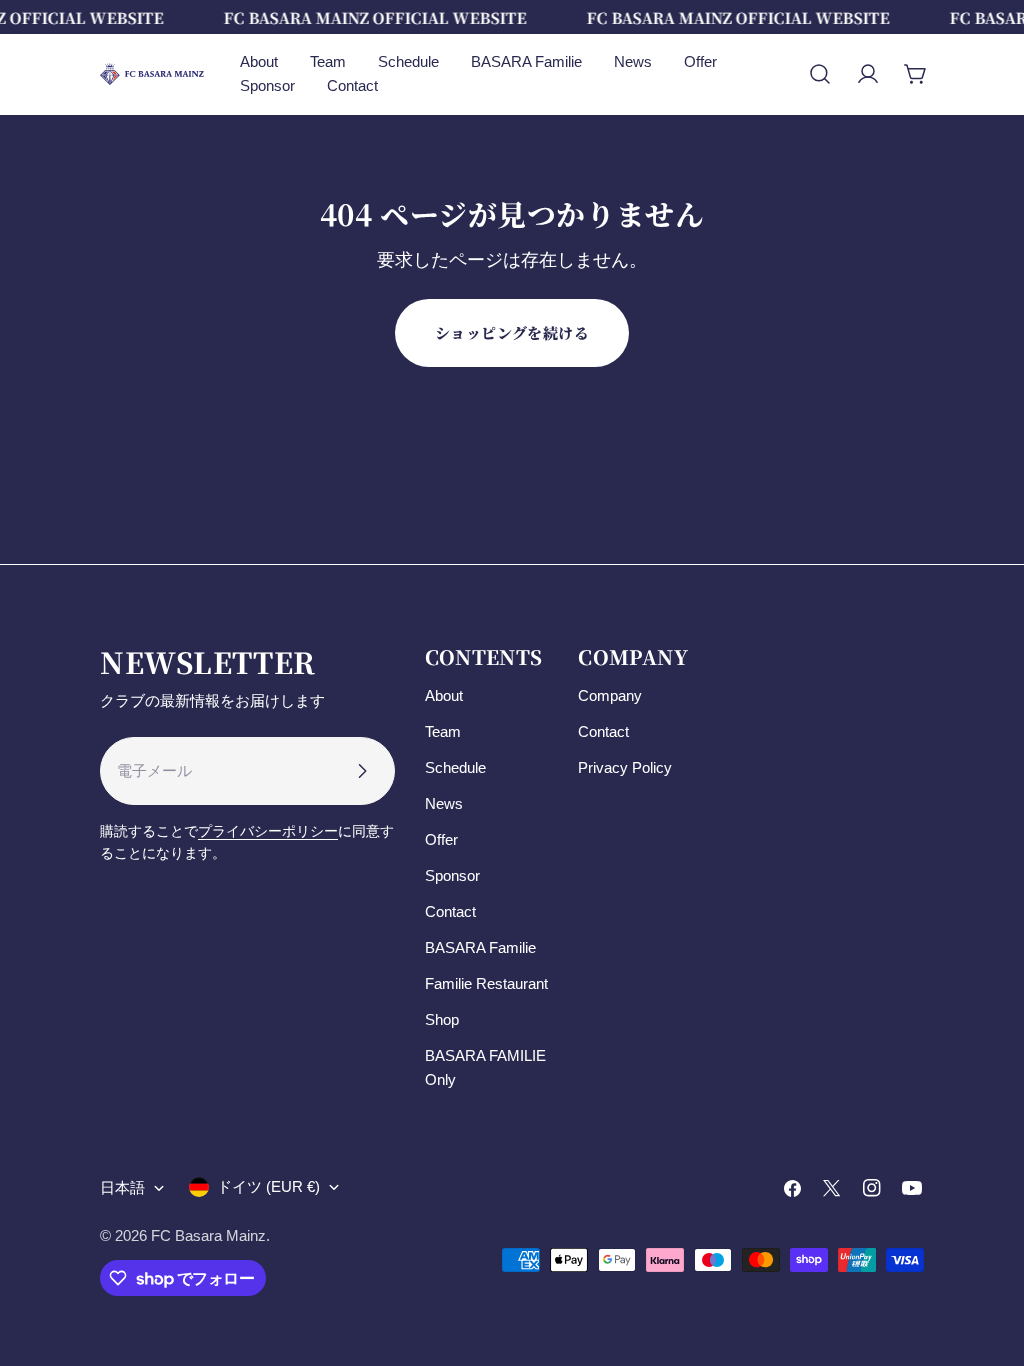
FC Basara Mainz (208, 1235)
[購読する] (362, 771)
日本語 (122, 1187)
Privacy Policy (625, 767)
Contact (450, 911)
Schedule (455, 767)
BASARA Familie (480, 947)
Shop (442, 1019)
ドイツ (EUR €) (268, 1186)
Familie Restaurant (486, 983)
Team (443, 731)
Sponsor (452, 875)
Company (610, 695)
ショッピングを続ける (512, 332)
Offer (441, 839)
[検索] (820, 74)
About (444, 695)
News (444, 803)
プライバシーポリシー (268, 831)
